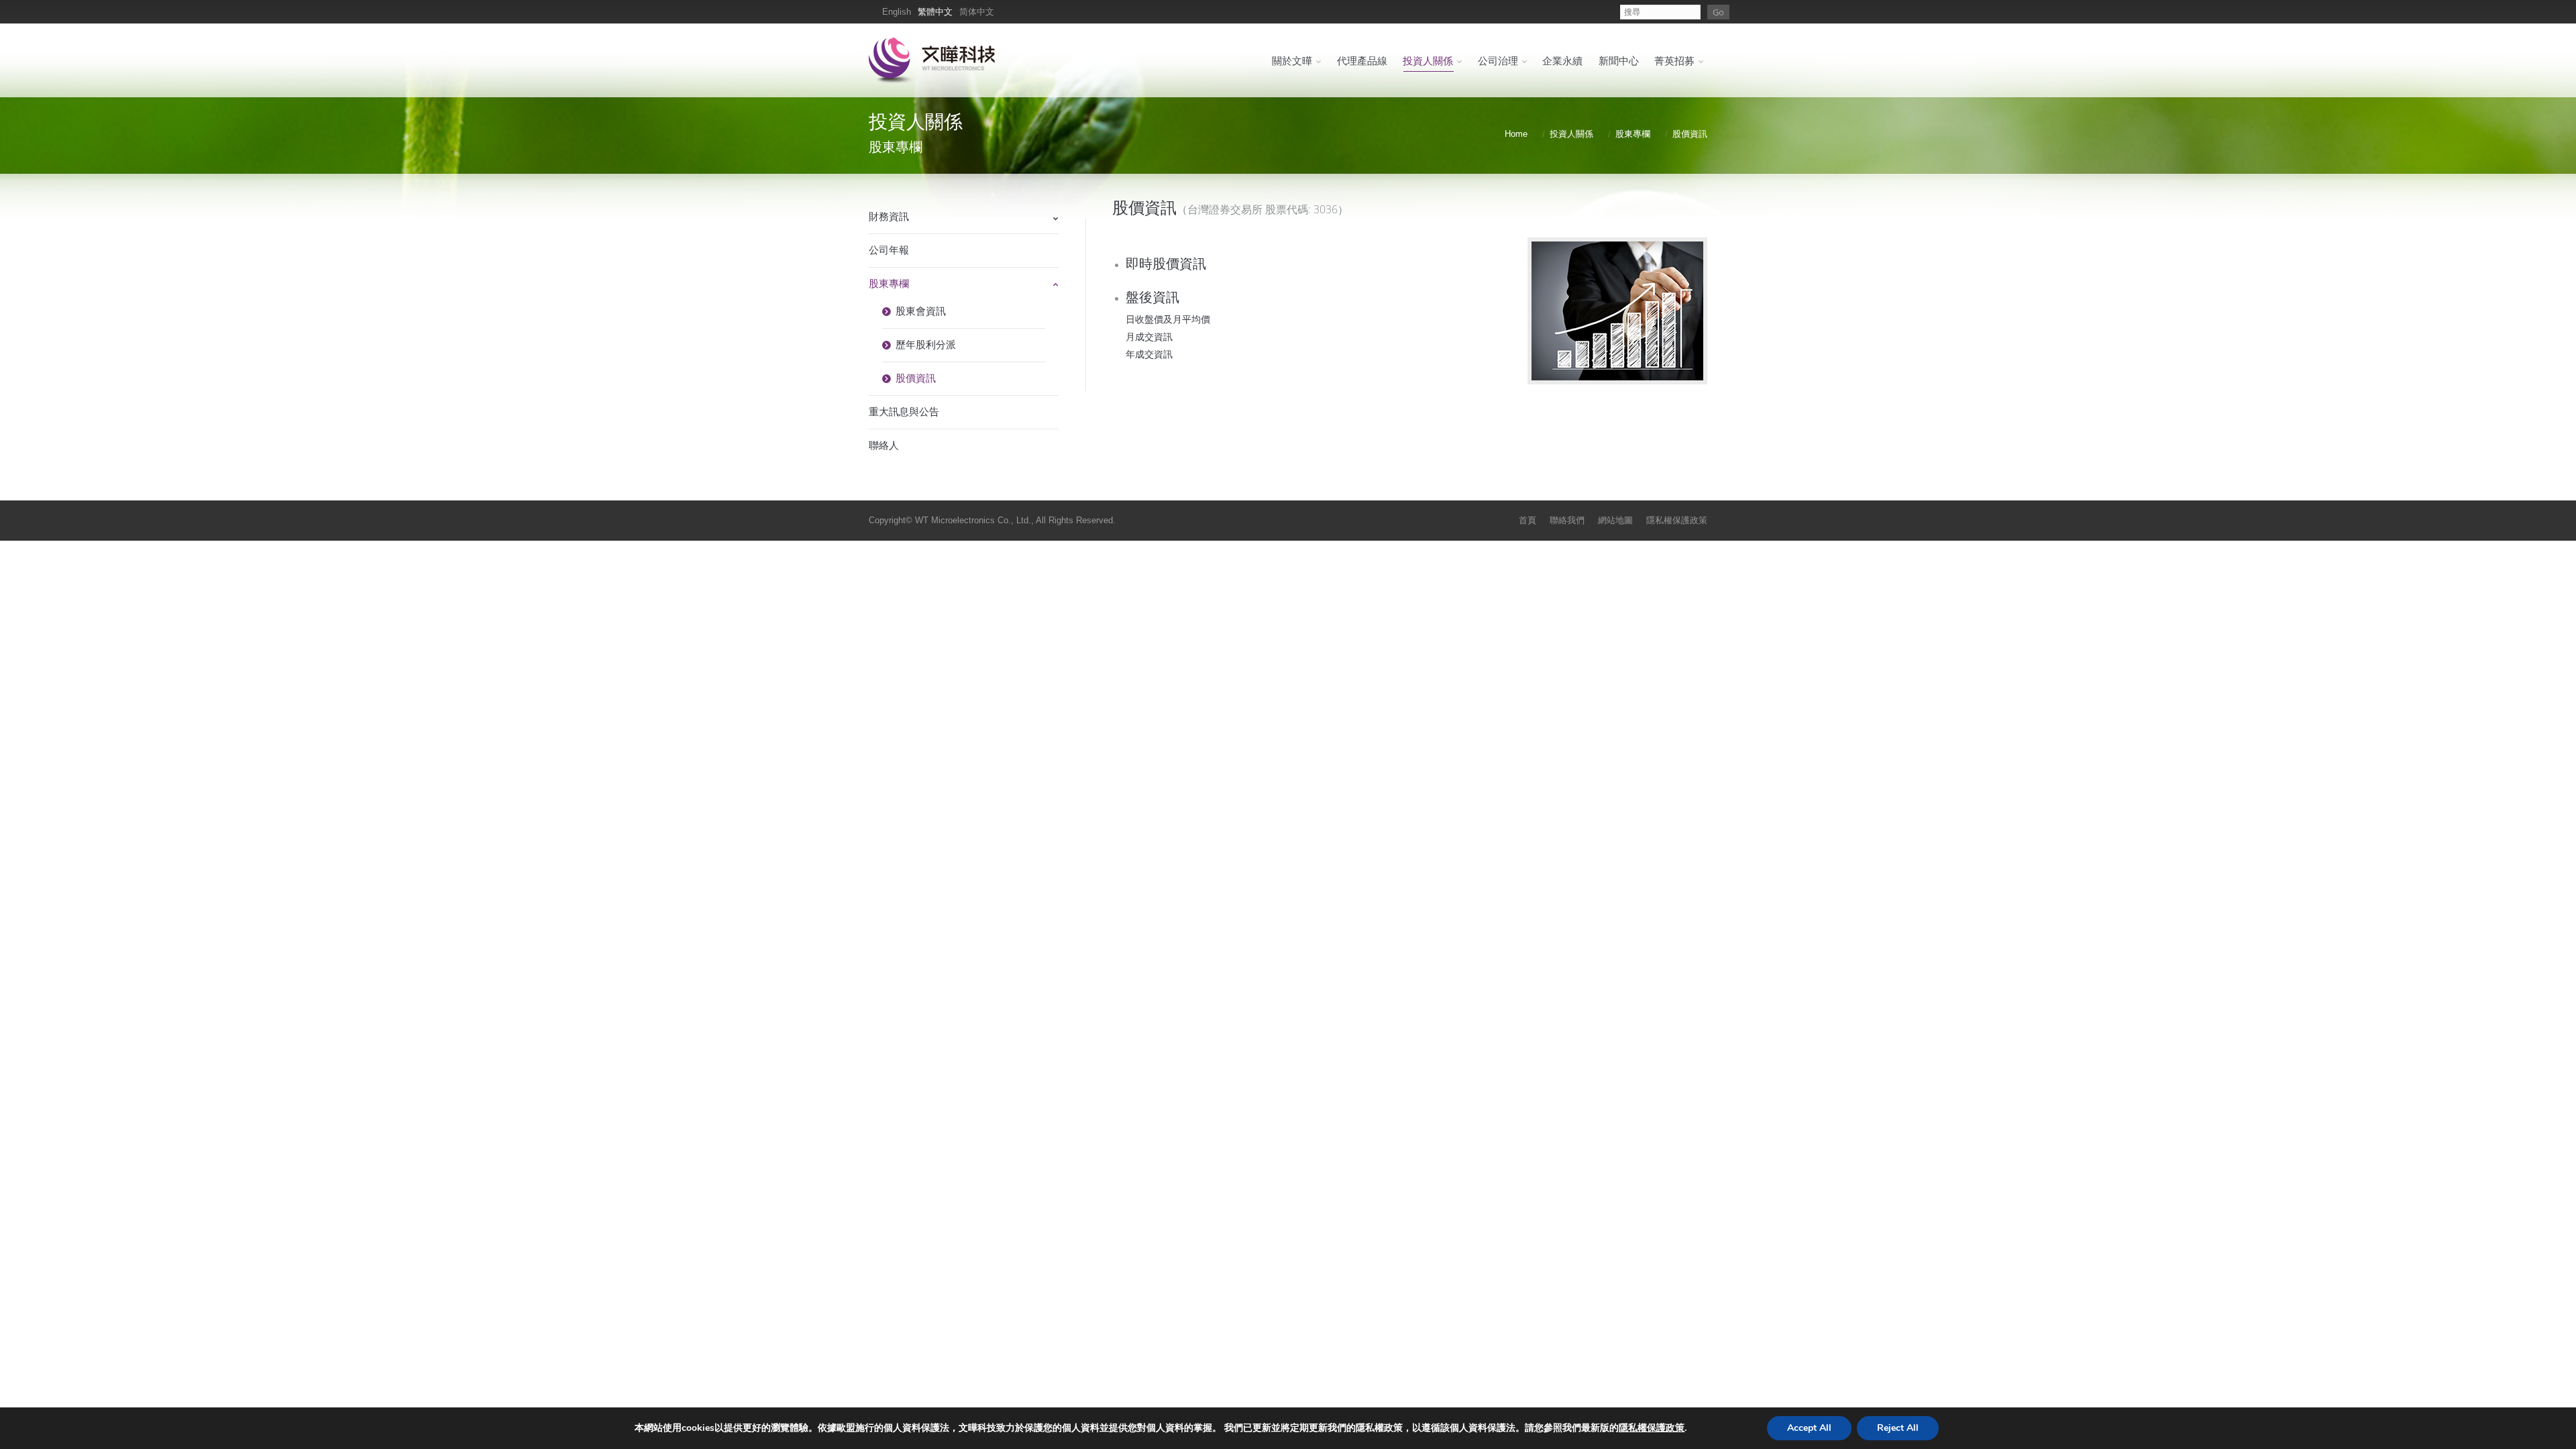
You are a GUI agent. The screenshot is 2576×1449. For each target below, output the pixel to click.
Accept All (1809, 1428)
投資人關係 (1571, 134)
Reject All (1898, 1428)
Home (1516, 134)
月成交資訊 (1149, 336)
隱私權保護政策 (1652, 1428)
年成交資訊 (1149, 354)
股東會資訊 (921, 311)
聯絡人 (884, 445)
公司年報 (889, 250)
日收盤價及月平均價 (1168, 319)
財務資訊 (889, 216)
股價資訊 (916, 378)
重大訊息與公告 (904, 412)
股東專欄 (1633, 134)
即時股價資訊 (1166, 263)
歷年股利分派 (926, 344)
